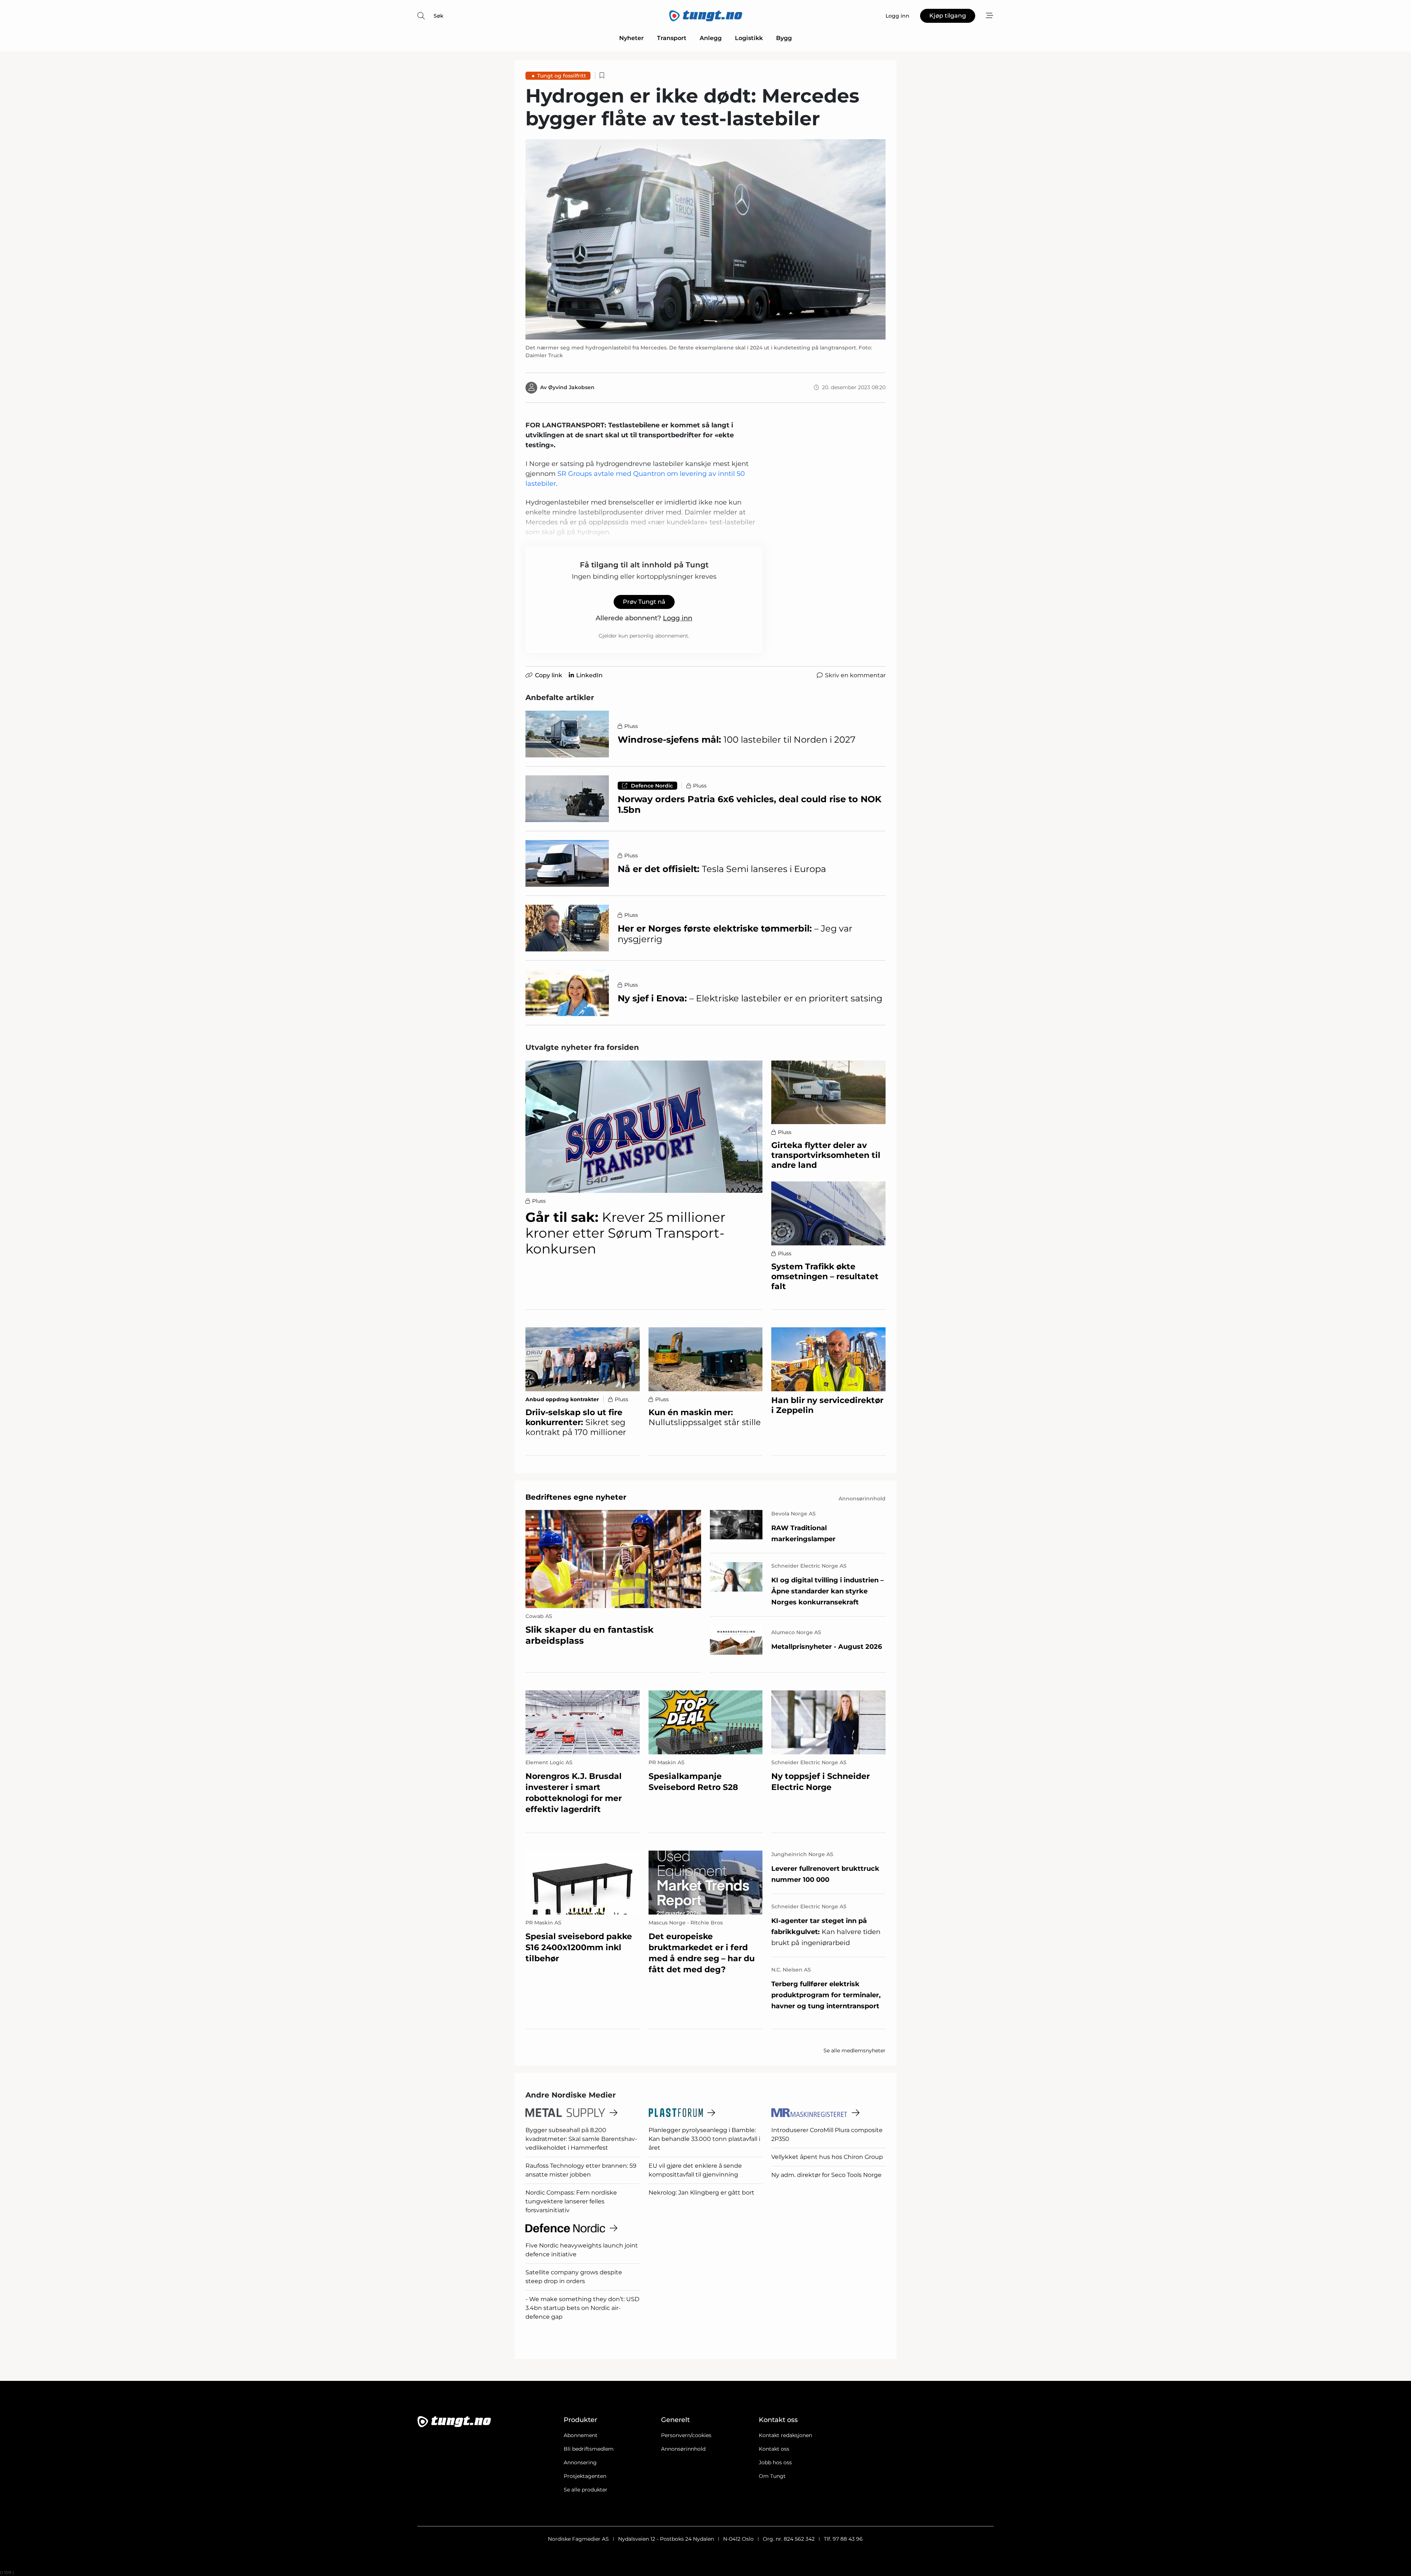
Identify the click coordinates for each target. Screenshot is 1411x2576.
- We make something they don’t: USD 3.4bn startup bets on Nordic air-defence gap (582, 2308)
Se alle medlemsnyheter (855, 2051)
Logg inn (678, 618)
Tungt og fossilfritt (562, 76)
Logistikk (749, 38)
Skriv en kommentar (855, 675)
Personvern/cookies (686, 2435)
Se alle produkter (586, 2490)
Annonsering (580, 2462)
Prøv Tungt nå (644, 602)
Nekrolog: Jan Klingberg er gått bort (701, 2193)
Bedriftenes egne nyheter (576, 1497)
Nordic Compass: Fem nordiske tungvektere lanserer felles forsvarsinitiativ (571, 2201)
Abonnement (581, 2435)
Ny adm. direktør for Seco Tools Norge (826, 2175)
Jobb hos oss (775, 2462)
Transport (672, 38)
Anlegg (711, 38)
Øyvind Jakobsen (571, 387)
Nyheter (631, 38)
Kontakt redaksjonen (785, 2435)
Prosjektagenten (585, 2476)
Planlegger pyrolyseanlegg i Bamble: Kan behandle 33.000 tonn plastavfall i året (704, 2139)
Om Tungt (772, 2476)
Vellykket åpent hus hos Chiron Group (827, 2157)
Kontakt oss (774, 2449)
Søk (439, 16)
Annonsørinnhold (683, 2449)
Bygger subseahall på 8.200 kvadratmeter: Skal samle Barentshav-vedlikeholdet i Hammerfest (581, 2139)
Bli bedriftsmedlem (589, 2449)
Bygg (784, 38)
